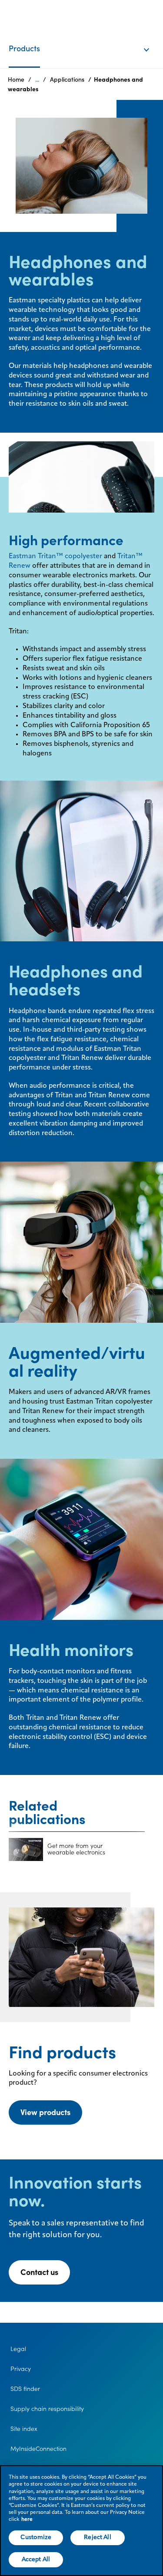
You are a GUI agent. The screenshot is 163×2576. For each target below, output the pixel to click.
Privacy (21, 2369)
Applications (67, 79)
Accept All (36, 2559)
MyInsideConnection (38, 2449)
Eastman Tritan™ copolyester (55, 556)
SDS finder (25, 2389)
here (27, 2520)
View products (45, 2112)
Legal (18, 2349)
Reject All (97, 2537)
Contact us (39, 2272)
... (37, 79)
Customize (36, 2537)
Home (16, 79)
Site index (24, 2429)
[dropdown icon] (152, 41)
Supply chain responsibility (47, 2409)
